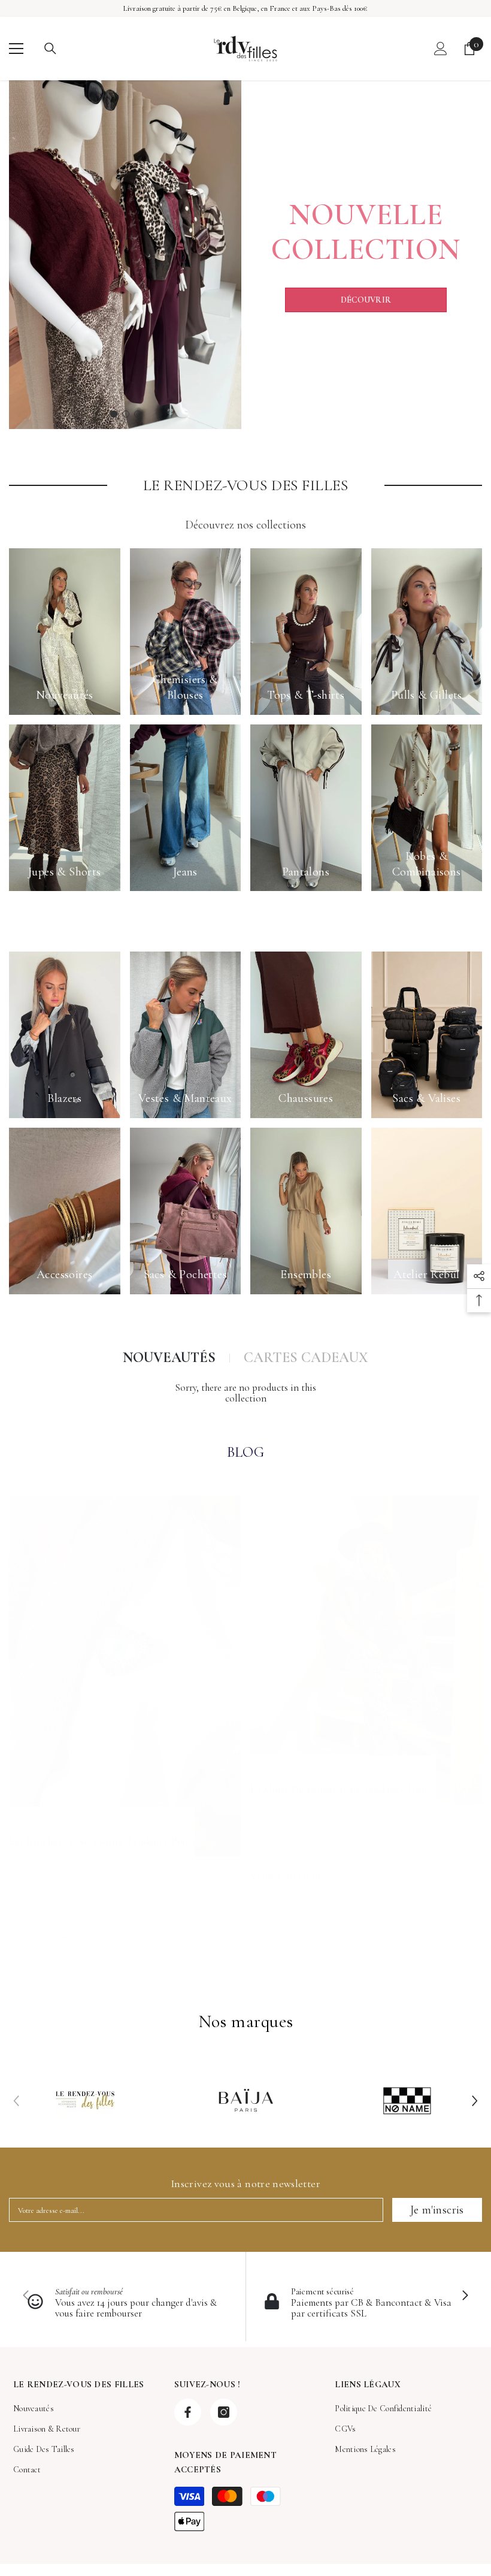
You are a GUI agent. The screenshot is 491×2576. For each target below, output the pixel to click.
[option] (125, 255)
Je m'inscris (437, 2210)
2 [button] (126, 414)
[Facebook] (188, 2412)
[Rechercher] (50, 49)
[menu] (16, 49)
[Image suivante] (465, 2296)
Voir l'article (287, 1876)
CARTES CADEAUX (306, 1358)
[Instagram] (224, 2412)
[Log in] (441, 49)
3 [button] (138, 414)
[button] (475, 2101)
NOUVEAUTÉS (169, 1358)
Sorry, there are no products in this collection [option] (245, 1393)
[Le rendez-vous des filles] (125, 255)
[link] (85, 2101)
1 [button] (114, 414)
